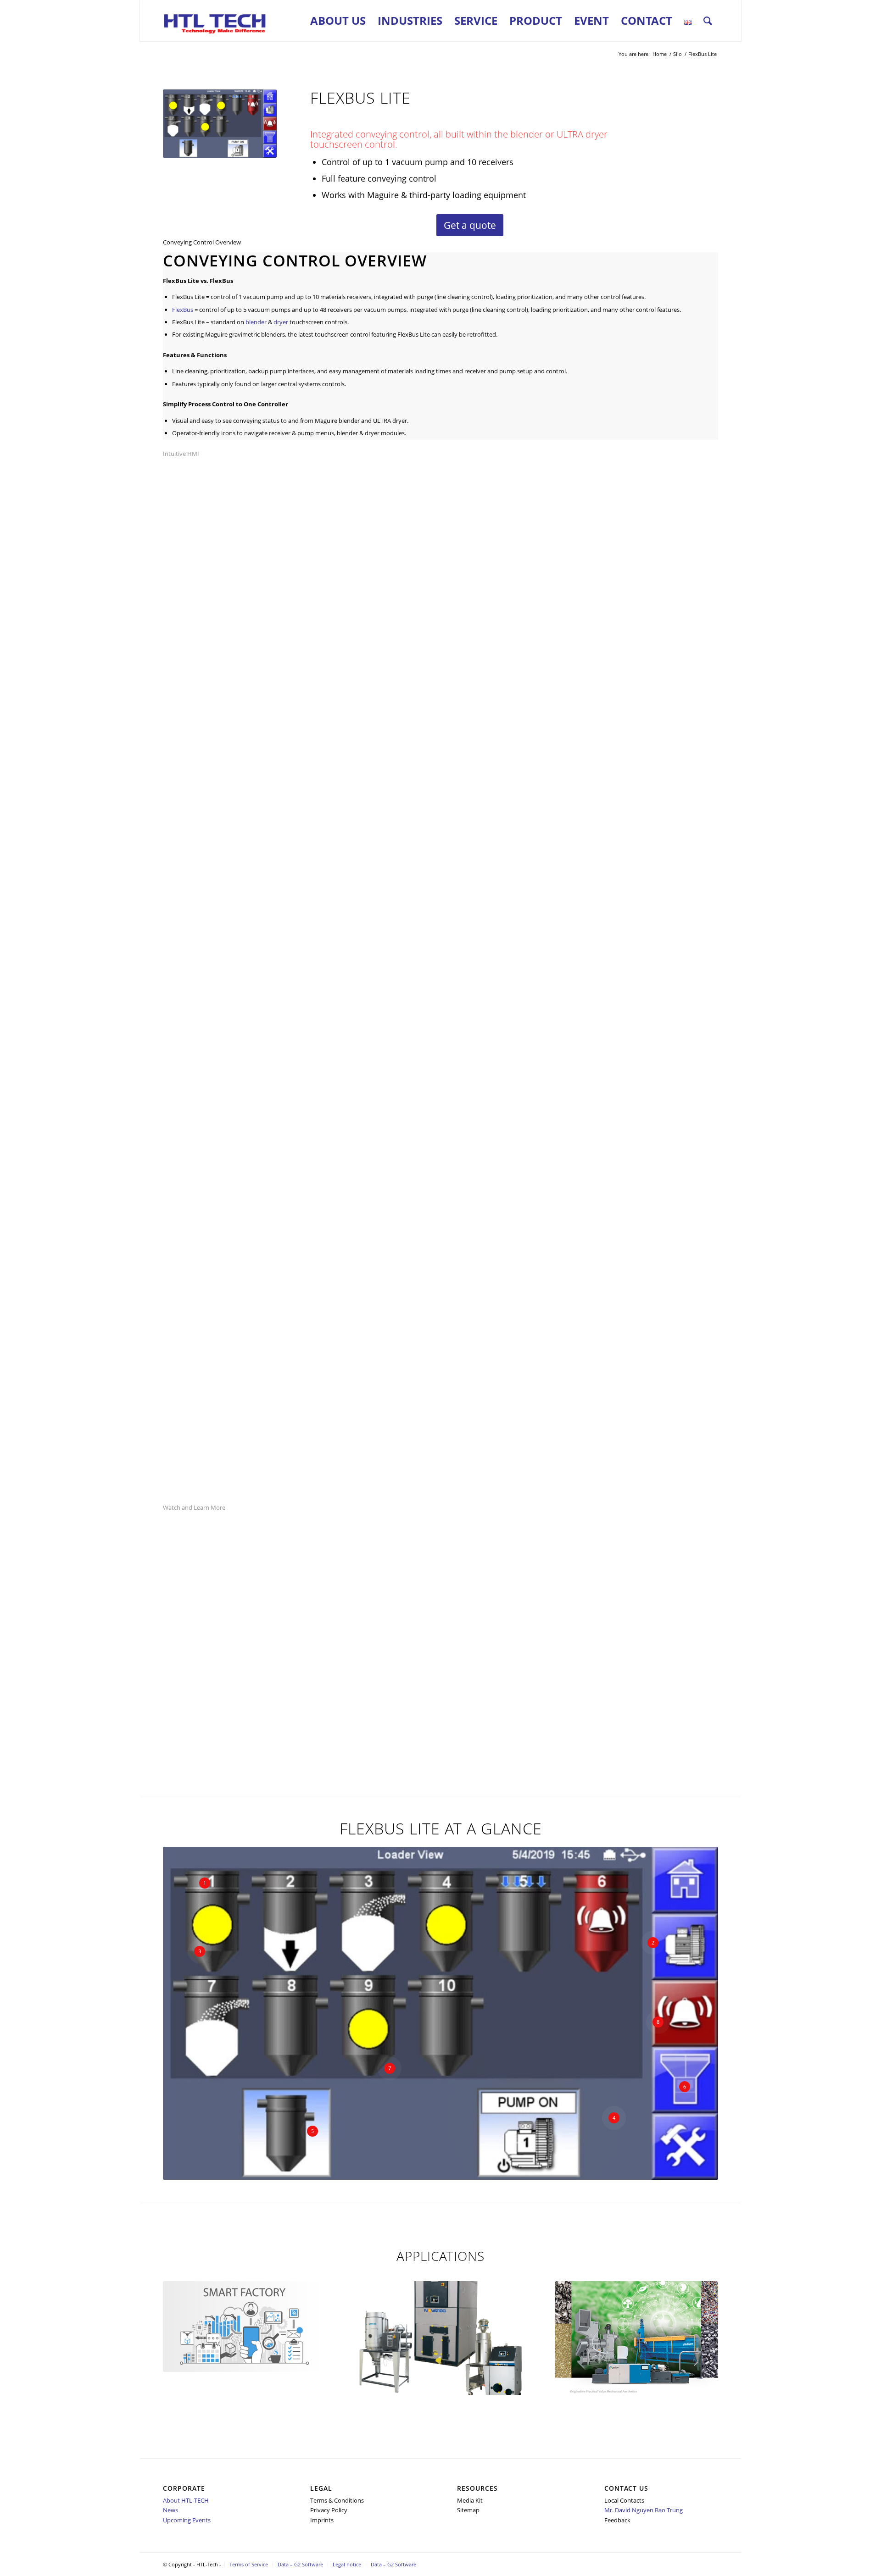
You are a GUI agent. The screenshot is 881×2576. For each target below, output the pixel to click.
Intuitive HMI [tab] (181, 454)
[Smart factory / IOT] (244, 2326)
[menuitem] (338, 21)
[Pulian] (637, 2349)
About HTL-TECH (186, 2500)
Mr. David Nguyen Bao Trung (644, 2510)
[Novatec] (441, 2338)
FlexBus (183, 310)
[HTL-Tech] (215, 21)
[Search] (708, 21)
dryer (281, 322)
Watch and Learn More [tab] (194, 1507)
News (170, 2510)
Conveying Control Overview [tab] (202, 242)
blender (256, 322)
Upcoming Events (187, 2520)
